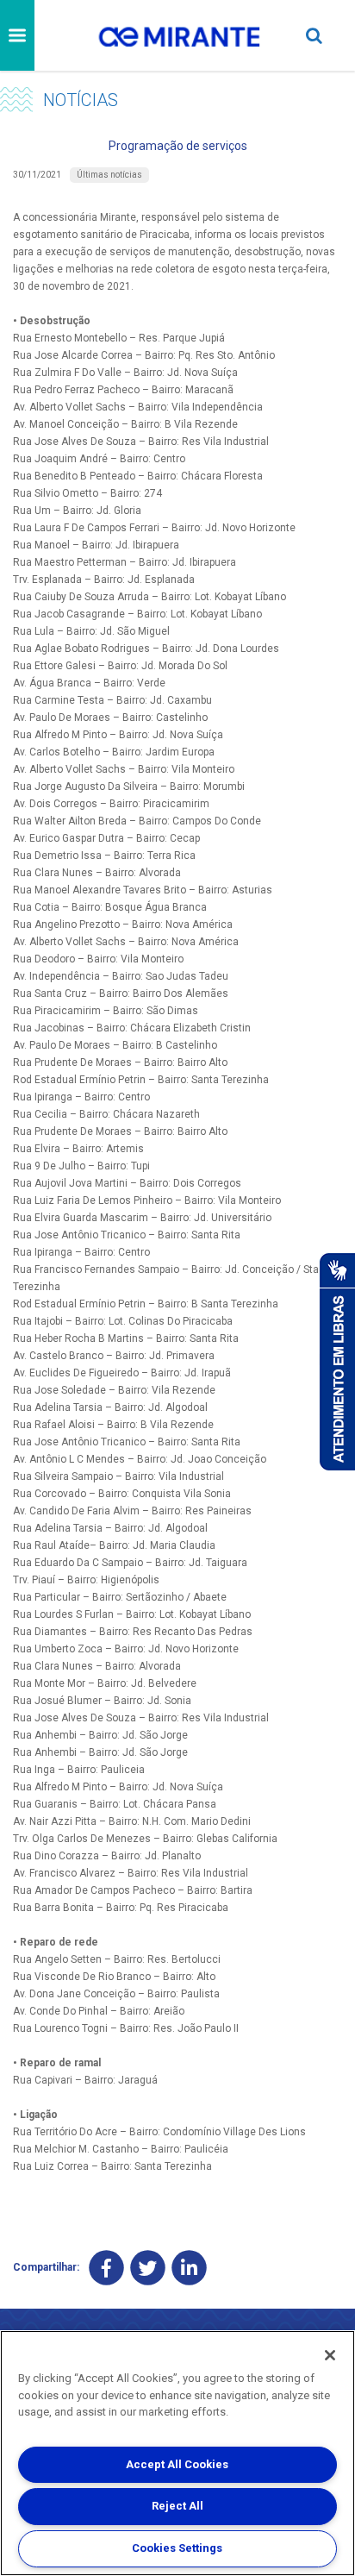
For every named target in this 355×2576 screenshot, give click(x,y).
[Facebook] (106, 2268)
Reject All (177, 2506)
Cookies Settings (177, 2548)
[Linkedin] (189, 2268)
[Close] (330, 2355)
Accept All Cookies (177, 2464)
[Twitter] (148, 2268)
